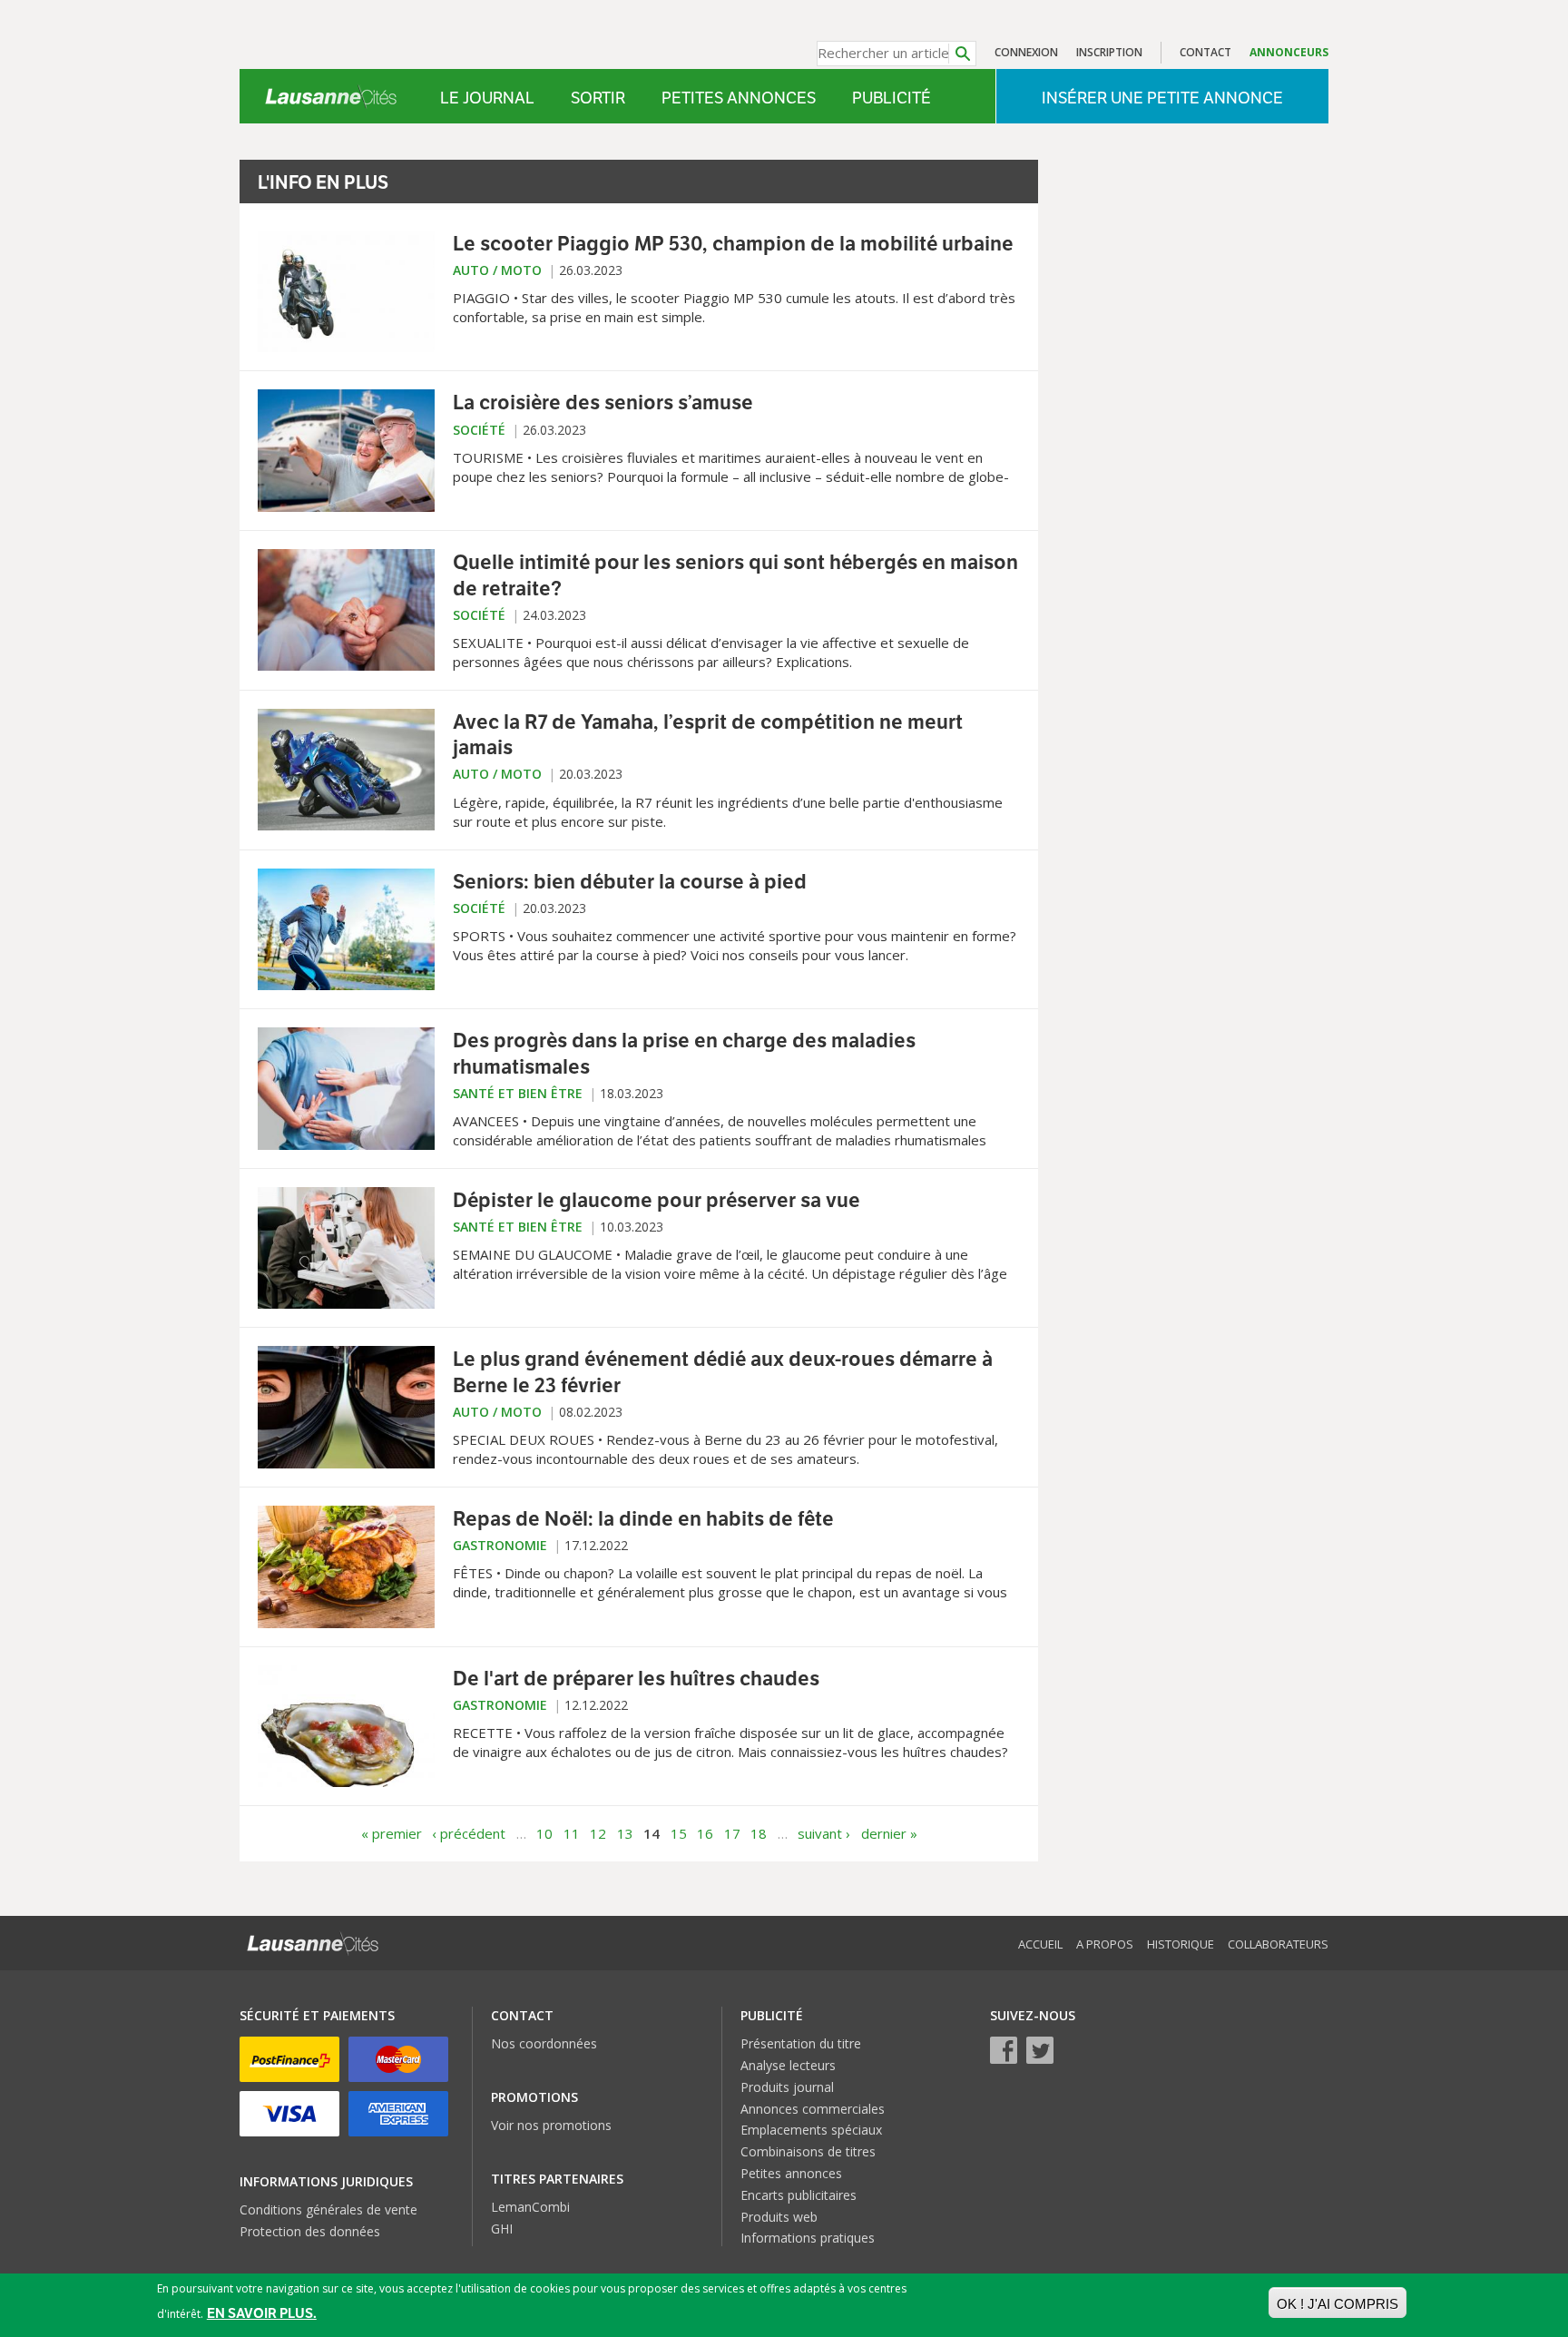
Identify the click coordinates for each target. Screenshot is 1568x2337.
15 (679, 1833)
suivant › (824, 1833)
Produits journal (787, 2087)
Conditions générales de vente (328, 2209)
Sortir (598, 98)
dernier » (889, 1833)
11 (572, 1833)
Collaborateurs (1278, 1944)
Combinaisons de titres (808, 2151)
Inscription (1109, 52)
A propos (1105, 1944)
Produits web (779, 2217)
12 (598, 1833)
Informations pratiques (808, 2238)
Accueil (1040, 1944)
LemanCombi (530, 2207)
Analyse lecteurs (788, 2065)
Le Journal (487, 98)
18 (759, 1833)
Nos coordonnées (544, 2043)
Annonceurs (1289, 52)
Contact (1205, 52)
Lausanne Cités (331, 96)
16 (705, 1833)
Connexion (1026, 52)
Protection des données (310, 2231)
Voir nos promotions (551, 2125)
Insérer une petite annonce (1162, 98)
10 (544, 1833)
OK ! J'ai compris (1338, 2304)
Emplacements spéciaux (811, 2130)
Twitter (1040, 2050)
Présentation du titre (801, 2043)
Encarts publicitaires (799, 2195)
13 (625, 1833)
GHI (502, 2229)
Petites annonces (739, 98)
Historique (1181, 1944)
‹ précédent (469, 1833)
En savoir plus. (262, 2313)
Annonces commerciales (813, 2109)
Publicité (892, 98)
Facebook (1004, 2050)
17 (732, 1833)
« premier (392, 1833)
